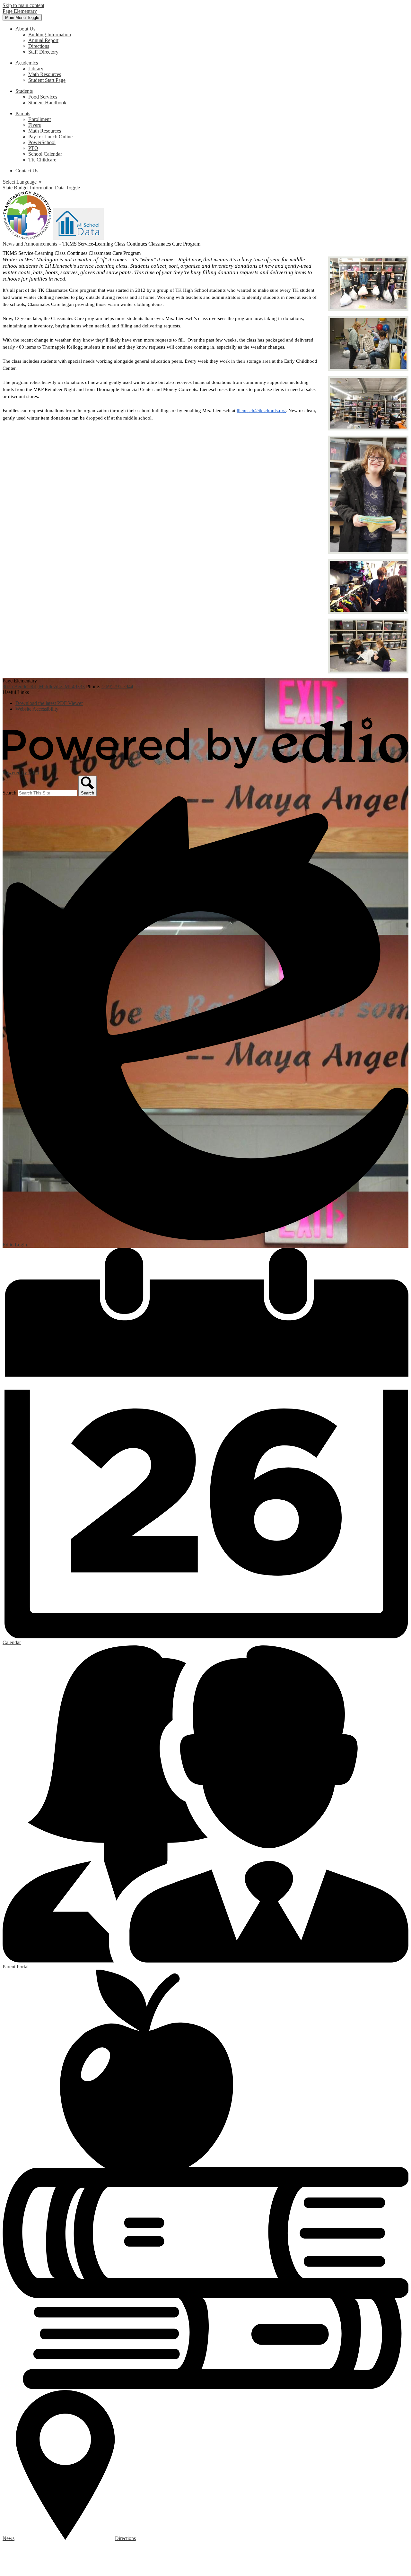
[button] (25, 29)
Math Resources (45, 74)
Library (36, 69)
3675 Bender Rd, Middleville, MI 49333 (44, 686)
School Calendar (45, 154)
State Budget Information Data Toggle (41, 188)
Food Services (43, 97)
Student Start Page (47, 80)
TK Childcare (42, 160)
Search (9, 793)
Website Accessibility (37, 709)
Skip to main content (23, 5)
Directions (39, 46)
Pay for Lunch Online (50, 137)
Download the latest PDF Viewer (49, 703)
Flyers (35, 125)
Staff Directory (43, 52)
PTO (33, 148)
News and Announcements (30, 244)
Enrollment (39, 119)
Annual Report (43, 40)
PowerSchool (42, 142)
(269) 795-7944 (117, 686)
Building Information (50, 35)
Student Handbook (47, 103)
